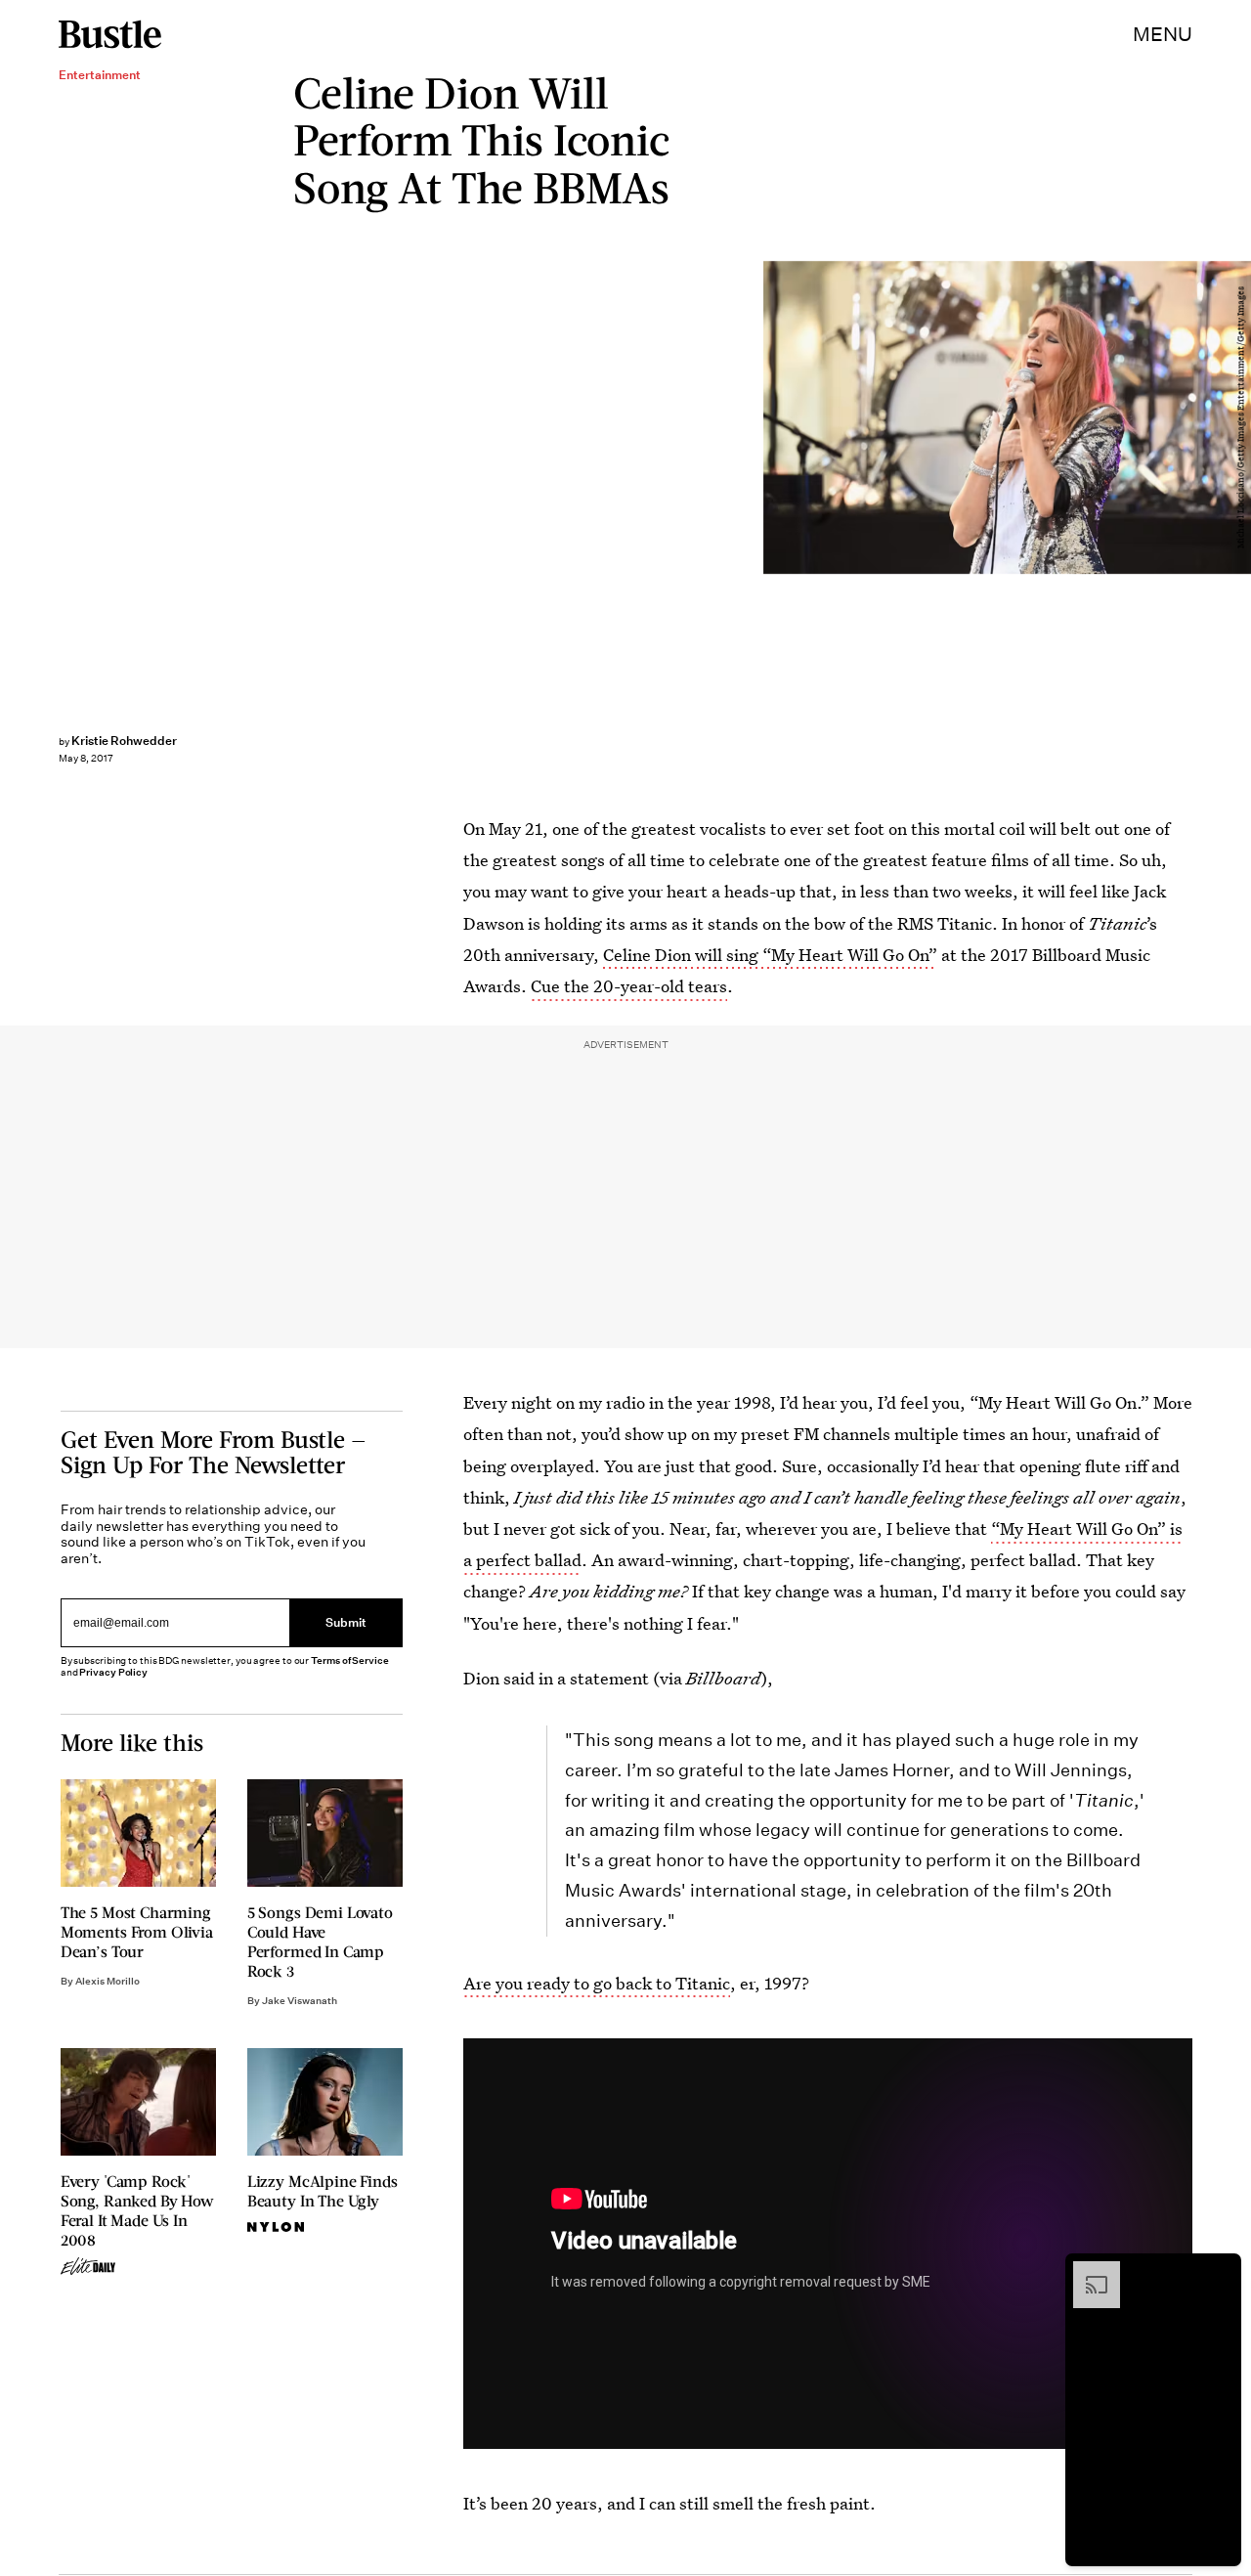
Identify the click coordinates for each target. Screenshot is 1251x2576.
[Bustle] (110, 34)
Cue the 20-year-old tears (629, 986)
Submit (346, 1623)
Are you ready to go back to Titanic (597, 1983)
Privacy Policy (113, 1672)
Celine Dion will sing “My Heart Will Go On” (770, 955)
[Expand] (1087, 2271)
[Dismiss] (1220, 2271)
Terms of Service (349, 1660)
